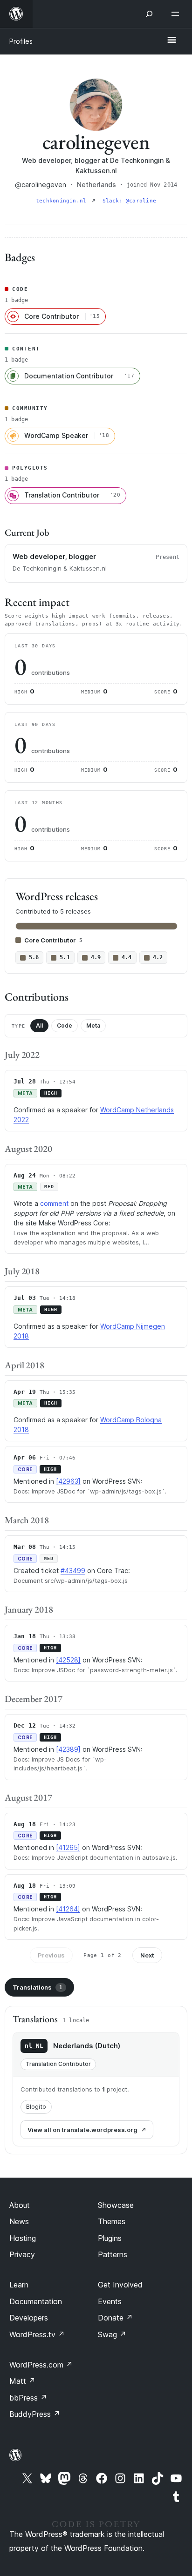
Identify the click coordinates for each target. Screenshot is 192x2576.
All (39, 1026)
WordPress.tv (37, 2334)
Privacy (22, 2254)
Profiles (21, 41)
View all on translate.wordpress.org (82, 2130)
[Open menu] (177, 14)
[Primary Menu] (171, 40)
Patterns (113, 2254)
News (19, 2221)
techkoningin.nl (63, 201)
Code (65, 1026)
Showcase (116, 2205)
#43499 (73, 1570)
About (20, 2205)
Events (110, 2301)
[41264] (68, 1909)
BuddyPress (35, 2414)
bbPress (28, 2398)
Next (147, 1955)
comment (54, 1203)
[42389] (68, 1749)
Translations (38, 1987)
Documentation (36, 2301)
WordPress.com (41, 2365)
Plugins (110, 2238)
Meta (93, 1026)
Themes (112, 2221)
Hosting (23, 2238)
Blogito (36, 2107)
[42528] (68, 1660)
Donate (115, 2318)
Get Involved (120, 2285)
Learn (19, 2285)
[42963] (68, 1481)
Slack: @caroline (130, 201)
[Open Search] (149, 14)
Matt (22, 2381)
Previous (51, 1955)
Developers (29, 2318)
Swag (112, 2334)
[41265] (68, 1847)
